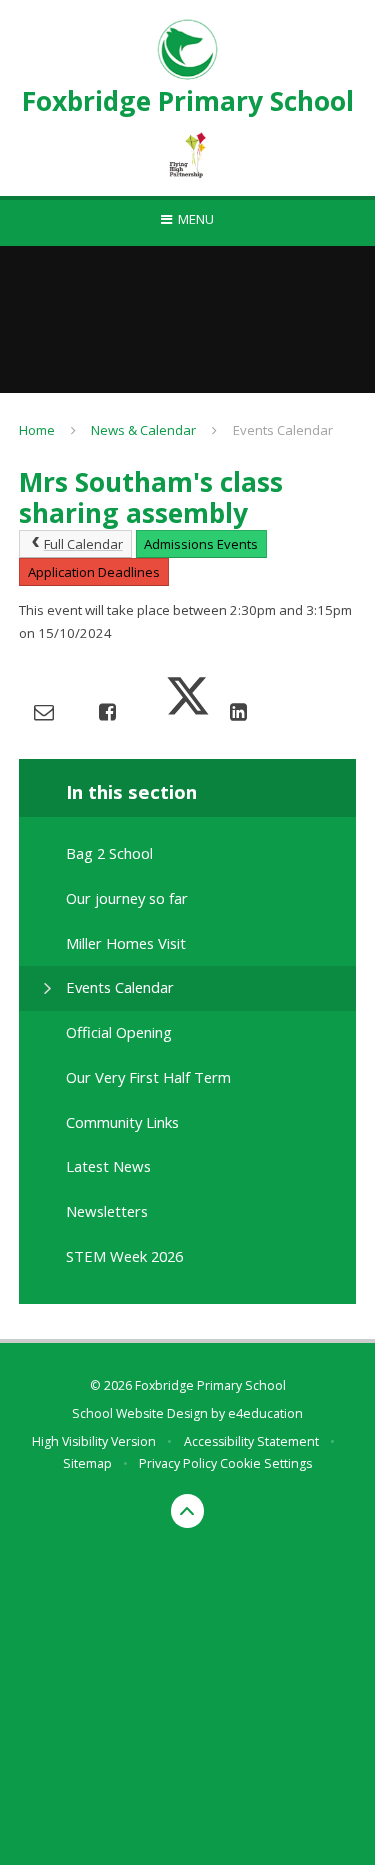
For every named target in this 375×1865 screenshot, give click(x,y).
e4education (265, 1413)
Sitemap (87, 1463)
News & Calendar (143, 430)
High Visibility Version (94, 1441)
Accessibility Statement (251, 1441)
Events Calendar (283, 430)
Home (37, 430)
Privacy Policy (178, 1463)
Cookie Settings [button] (266, 1463)
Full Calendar (83, 544)
